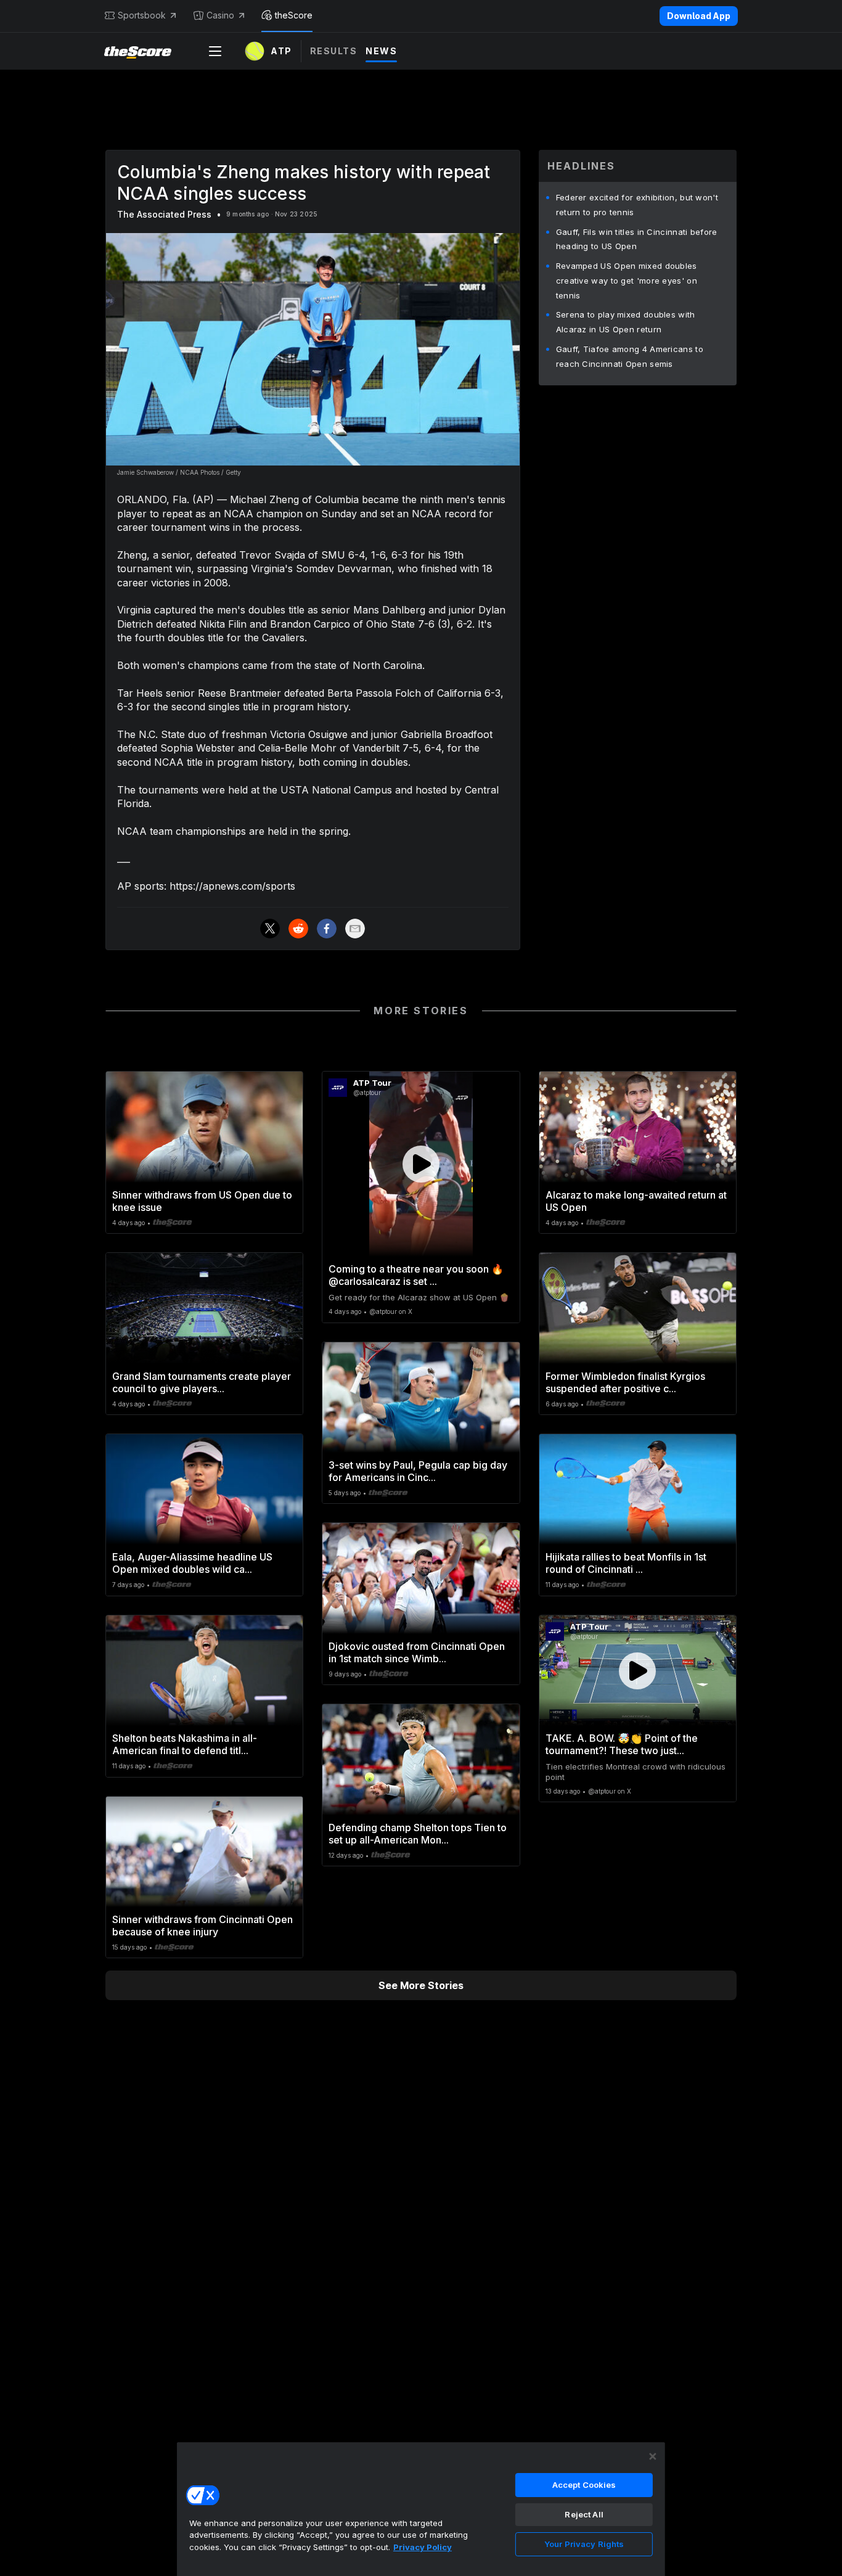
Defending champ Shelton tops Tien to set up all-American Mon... (418, 1834)
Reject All (584, 2514)
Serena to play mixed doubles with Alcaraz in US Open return (626, 322)
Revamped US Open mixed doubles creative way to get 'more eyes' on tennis (627, 281)
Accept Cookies (584, 2485)
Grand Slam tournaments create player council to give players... (202, 1382)
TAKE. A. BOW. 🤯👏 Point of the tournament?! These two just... (622, 1744)
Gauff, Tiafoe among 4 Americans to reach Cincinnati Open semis (630, 356)
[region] (421, 2509)
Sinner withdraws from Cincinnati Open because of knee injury (202, 1926)
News (381, 51)
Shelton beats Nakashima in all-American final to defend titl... (185, 1744)
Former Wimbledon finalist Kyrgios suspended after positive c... (625, 1382)
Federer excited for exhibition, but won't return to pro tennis (637, 205)
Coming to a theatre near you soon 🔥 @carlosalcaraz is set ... (416, 1275)
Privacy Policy (423, 2547)
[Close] (653, 2456)
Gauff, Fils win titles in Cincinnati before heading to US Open (637, 239)
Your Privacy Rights (584, 2544)
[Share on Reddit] (298, 929)
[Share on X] (270, 929)
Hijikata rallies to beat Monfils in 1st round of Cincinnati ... (626, 1563)
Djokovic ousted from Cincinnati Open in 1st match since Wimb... (417, 1652)
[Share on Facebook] (327, 929)
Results (334, 51)
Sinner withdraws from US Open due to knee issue (202, 1201)
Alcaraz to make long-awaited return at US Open (636, 1201)
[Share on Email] (355, 929)
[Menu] (215, 51)
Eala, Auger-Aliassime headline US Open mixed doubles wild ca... (192, 1563)
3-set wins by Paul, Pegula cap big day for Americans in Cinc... (418, 1471)
